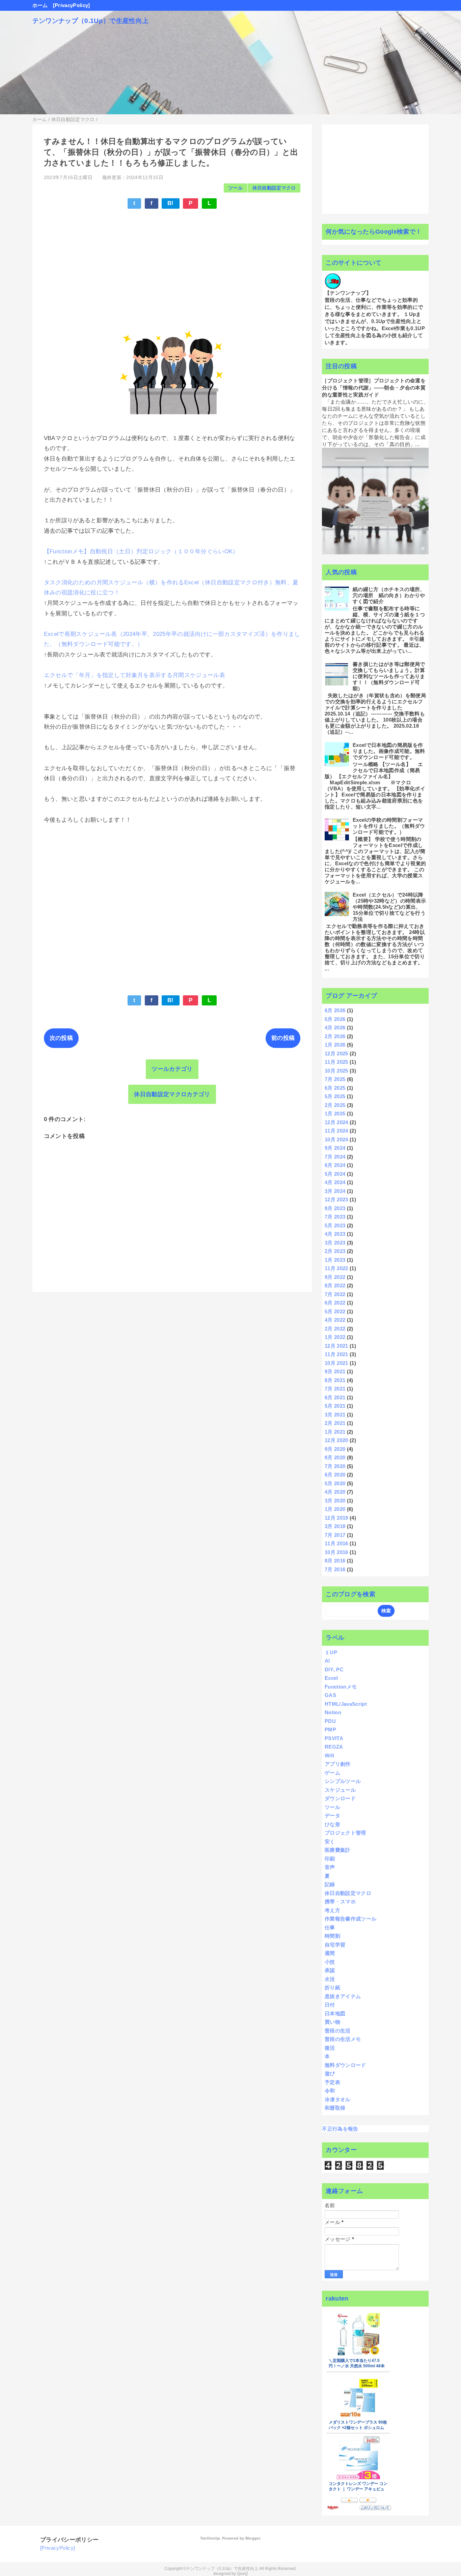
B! (171, 203)
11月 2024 (336, 1131)
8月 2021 (335, 1380)
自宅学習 (335, 1945)
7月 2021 (335, 1389)
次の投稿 (61, 1038)
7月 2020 (335, 1466)
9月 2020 (335, 1449)
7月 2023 (335, 1217)
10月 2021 (336, 1363)
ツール (235, 188)
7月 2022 (335, 1294)
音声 (330, 1867)
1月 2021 (335, 1432)
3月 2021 (335, 1415)
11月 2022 (336, 1268)
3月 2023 (335, 1243)
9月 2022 (335, 1277)
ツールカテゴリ (172, 1069)
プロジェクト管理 (345, 1833)
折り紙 (332, 1987)
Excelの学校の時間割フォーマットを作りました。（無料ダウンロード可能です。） (389, 826)
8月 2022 (335, 1285)
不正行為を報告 (340, 2129)
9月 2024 (335, 1148)
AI (327, 1661)
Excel (331, 1678)
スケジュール (340, 1790)
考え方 (332, 1910)
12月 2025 (336, 1053)
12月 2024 (336, 1122)
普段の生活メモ (343, 2039)
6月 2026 (335, 1010)
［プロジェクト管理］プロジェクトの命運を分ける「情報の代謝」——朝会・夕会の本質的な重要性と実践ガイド (374, 388)
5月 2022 (335, 1311)
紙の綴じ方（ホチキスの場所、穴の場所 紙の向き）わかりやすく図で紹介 (389, 595)
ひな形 (332, 1824)
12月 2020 (336, 1440)
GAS (330, 1695)
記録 (330, 1884)
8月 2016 (335, 1561)
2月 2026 (335, 1036)
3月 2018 (335, 1526)
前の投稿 (283, 1038)
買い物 (332, 2022)
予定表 (332, 2082)
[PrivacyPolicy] (72, 5)
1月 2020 (335, 1509)
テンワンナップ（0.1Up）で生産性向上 (91, 21)
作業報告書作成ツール (350, 1919)
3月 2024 (335, 1191)
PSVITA (334, 1738)
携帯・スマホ (340, 1901)
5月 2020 (335, 1483)
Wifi (329, 1755)
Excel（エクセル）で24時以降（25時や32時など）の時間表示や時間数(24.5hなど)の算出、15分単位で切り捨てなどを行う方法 (389, 907)
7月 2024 (335, 1157)
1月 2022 (335, 1337)
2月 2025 (335, 1105)
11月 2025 (336, 1062)
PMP (330, 1730)
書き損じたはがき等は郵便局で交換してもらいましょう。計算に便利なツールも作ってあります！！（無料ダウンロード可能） (389, 676)
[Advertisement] (172, 264)
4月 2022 (335, 1320)
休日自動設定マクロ (274, 188)
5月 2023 (335, 1225)
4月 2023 (335, 1234)
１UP (331, 1652)
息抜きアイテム (343, 1996)
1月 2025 (335, 1114)
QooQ (242, 2574)
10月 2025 (336, 1071)
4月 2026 (335, 1028)
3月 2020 (335, 1501)
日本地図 (335, 2013)
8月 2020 (335, 1457)
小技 (330, 1962)
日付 (330, 2005)
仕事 (330, 1927)
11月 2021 (336, 1354)
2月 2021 (335, 1423)
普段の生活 (338, 2031)
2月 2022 (335, 1329)
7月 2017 (335, 1535)
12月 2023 (336, 1199)
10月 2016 (336, 1552)
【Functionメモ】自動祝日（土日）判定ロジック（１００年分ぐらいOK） (141, 551)
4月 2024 (335, 1182)
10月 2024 (336, 1139)
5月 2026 (335, 1019)
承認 (330, 1970)
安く (330, 1841)
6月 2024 (335, 1165)
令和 (330, 2091)
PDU (330, 1721)
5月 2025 (335, 1096)
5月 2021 (335, 1406)
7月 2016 (335, 1569)
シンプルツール (343, 1781)
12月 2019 (336, 1518)
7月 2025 (335, 1079)
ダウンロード (340, 1798)
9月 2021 (335, 1371)
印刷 (330, 1859)
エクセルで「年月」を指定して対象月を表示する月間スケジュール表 (135, 675)
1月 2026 (335, 1045)
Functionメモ (341, 1687)
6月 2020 (335, 1475)
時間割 (332, 1936)
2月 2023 (335, 1251)
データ (332, 1816)
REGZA (334, 1747)
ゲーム (332, 1773)
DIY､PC (334, 1670)
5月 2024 (335, 1174)
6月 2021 (335, 1397)
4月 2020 (335, 1492)
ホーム (40, 5)
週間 (330, 1953)
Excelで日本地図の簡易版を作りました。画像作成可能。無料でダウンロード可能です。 (389, 751)
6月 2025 (335, 1088)
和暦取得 (335, 2108)
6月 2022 (335, 1303)
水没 (330, 1979)
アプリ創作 (338, 1764)
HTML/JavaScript (346, 1704)
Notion (333, 1712)
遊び (330, 2073)
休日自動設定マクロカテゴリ (172, 1094)
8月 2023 (335, 1208)
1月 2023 (335, 1260)
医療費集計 (338, 1850)
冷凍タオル (338, 2099)
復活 (330, 2048)
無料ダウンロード (345, 2065)
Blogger (253, 2538)
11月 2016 (336, 1543)
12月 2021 (336, 1346)
